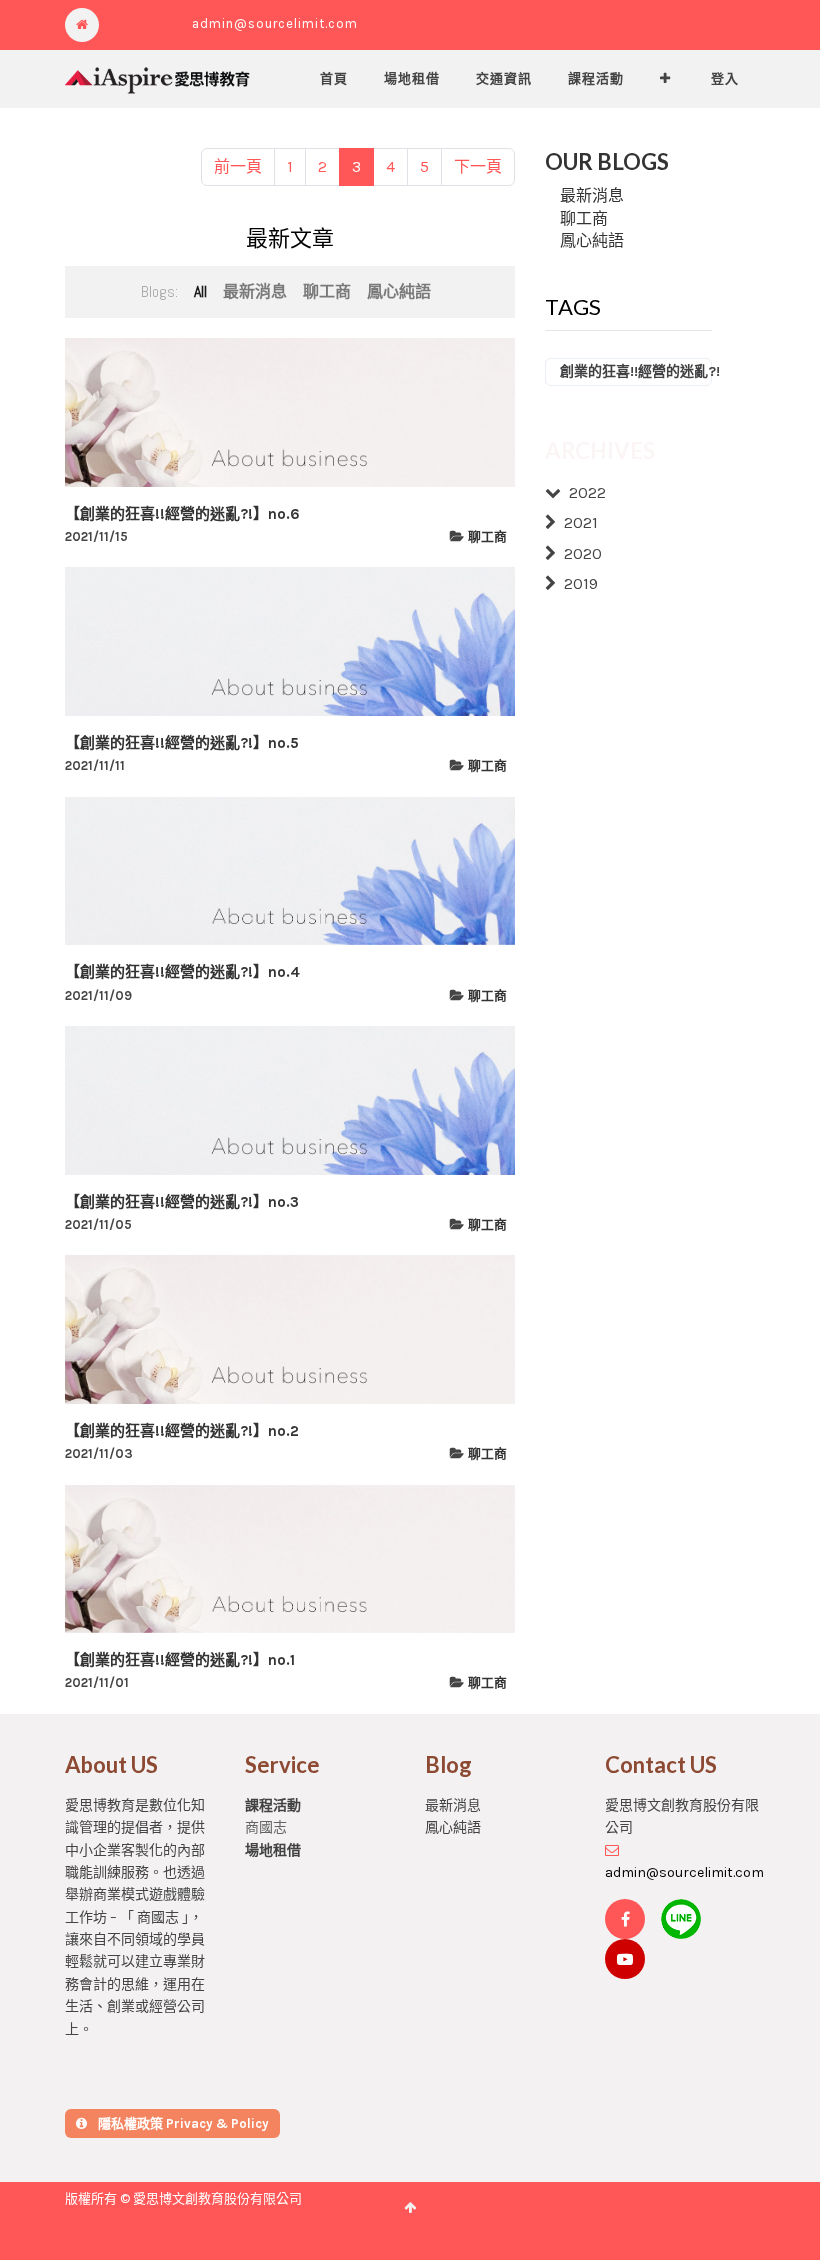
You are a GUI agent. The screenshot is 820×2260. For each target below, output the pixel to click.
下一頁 (478, 166)
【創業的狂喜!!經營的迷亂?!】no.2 (182, 1431)
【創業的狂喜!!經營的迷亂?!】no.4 (182, 972)
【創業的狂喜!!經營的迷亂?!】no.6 (182, 514)
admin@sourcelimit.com (275, 23)
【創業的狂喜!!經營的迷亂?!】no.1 (180, 1660)
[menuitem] (334, 79)
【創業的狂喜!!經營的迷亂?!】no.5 (182, 743)
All (200, 291)
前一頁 (238, 166)
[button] (665, 79)
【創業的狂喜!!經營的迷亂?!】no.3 (182, 1202)
